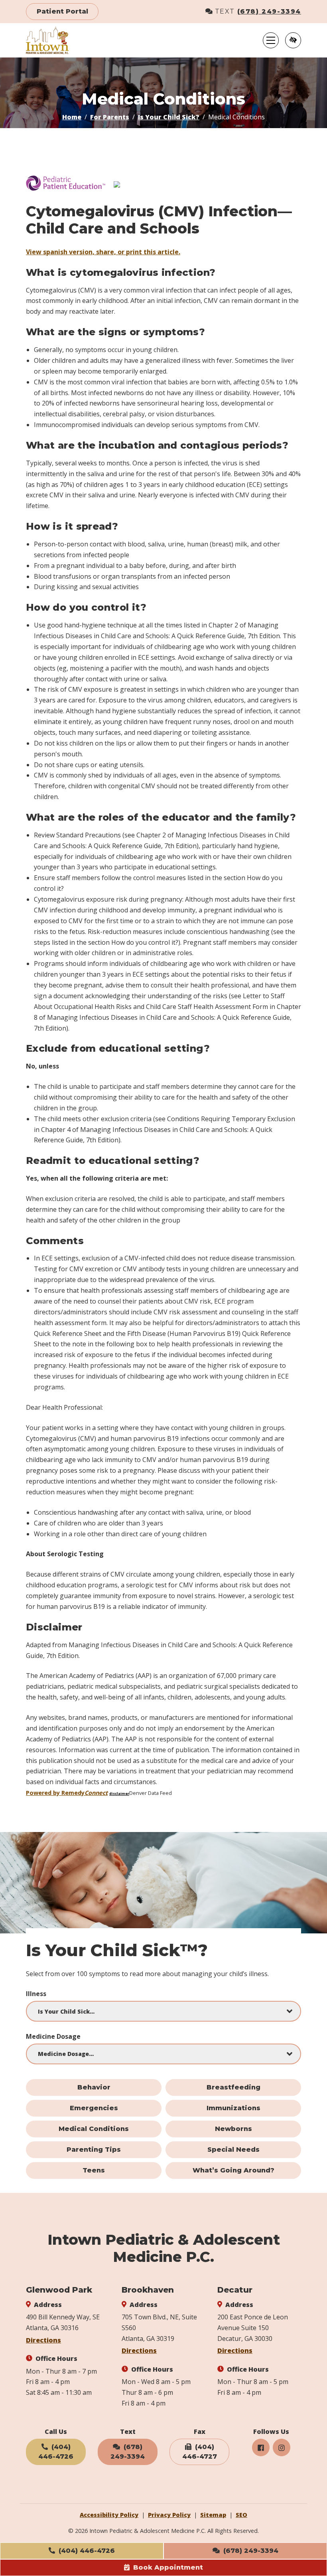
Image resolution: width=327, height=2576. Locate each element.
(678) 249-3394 (269, 11)
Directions (43, 2340)
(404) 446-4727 (200, 2452)
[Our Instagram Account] (282, 2447)
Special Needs (233, 2150)
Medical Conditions (94, 2129)
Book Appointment (167, 2567)
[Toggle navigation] (271, 40)
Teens (94, 2170)
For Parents (110, 117)
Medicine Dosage (53, 2036)
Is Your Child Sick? (169, 117)
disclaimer (119, 1794)
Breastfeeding (233, 2087)
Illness (36, 1994)
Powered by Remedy (67, 1793)
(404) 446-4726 (86, 2551)
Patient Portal (62, 11)
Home (72, 117)
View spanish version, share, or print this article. (103, 252)
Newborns (233, 2129)
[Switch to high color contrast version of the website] (293, 40)
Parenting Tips (94, 2150)
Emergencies (94, 2108)
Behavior (94, 2087)
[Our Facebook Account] (261, 2447)
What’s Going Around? (233, 2170)
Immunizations (233, 2108)
